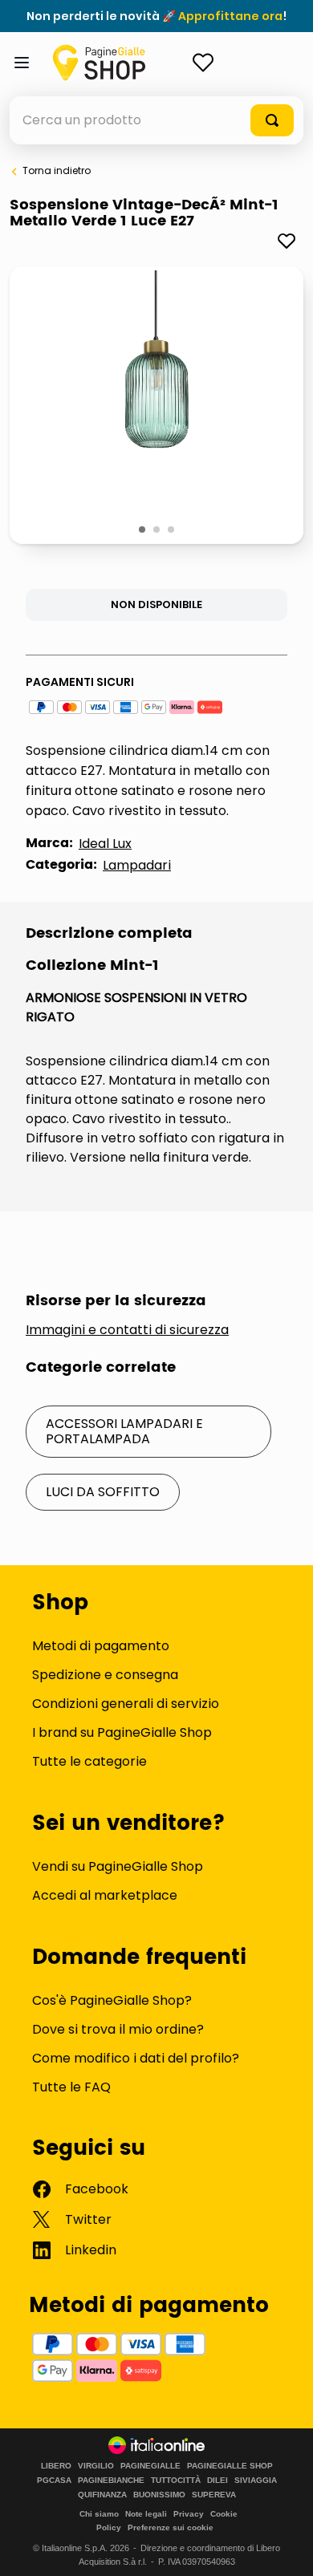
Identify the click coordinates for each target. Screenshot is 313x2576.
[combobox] (156, 120)
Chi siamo (99, 2514)
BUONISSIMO (159, 2495)
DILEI (217, 2481)
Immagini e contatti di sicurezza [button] (127, 1330)
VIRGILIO (96, 2466)
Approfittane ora (230, 16)
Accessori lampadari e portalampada (124, 1431)
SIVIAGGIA (256, 2481)
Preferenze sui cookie (171, 2527)
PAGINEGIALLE (150, 2466)
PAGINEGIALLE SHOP (230, 2466)
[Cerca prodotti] (272, 120)
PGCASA (54, 2481)
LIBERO (56, 2466)
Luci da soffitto (103, 1492)
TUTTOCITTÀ (176, 2481)
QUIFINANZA (102, 2495)
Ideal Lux (105, 844)
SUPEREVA (214, 2495)
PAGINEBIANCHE (111, 2481)
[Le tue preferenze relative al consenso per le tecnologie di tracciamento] (285, 2548)
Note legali (146, 2514)
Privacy (189, 2514)
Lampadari (137, 865)
